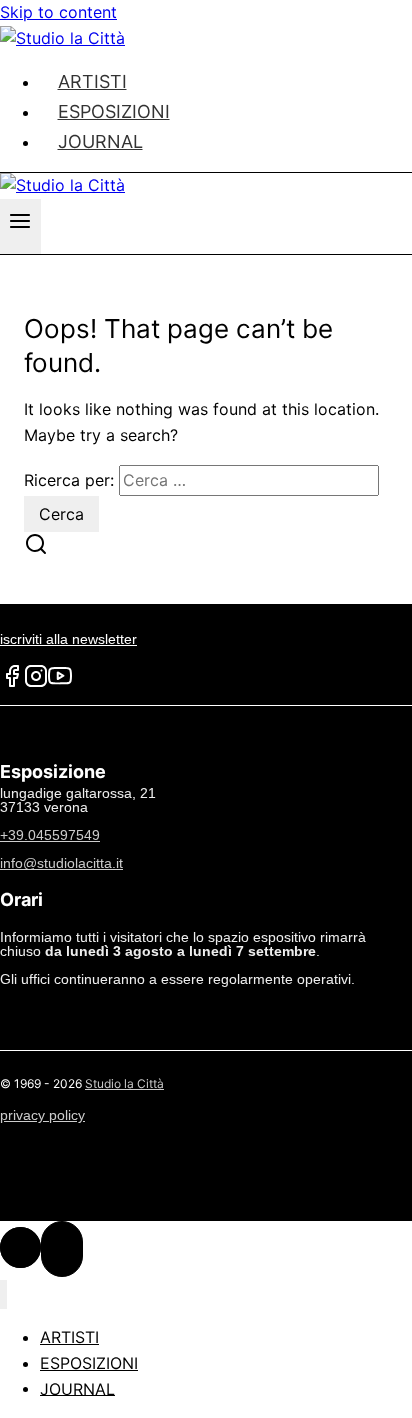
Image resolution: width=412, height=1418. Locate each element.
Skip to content (58, 12)
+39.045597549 (50, 835)
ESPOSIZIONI (89, 1363)
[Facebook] (12, 683)
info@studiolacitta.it (61, 863)
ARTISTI (69, 1337)
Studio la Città (124, 1083)
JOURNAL (100, 141)
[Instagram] (36, 683)
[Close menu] (3, 1294)
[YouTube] (60, 683)
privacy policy (42, 1115)
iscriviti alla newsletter (68, 639)
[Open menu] (20, 226)
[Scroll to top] (20, 1247)
